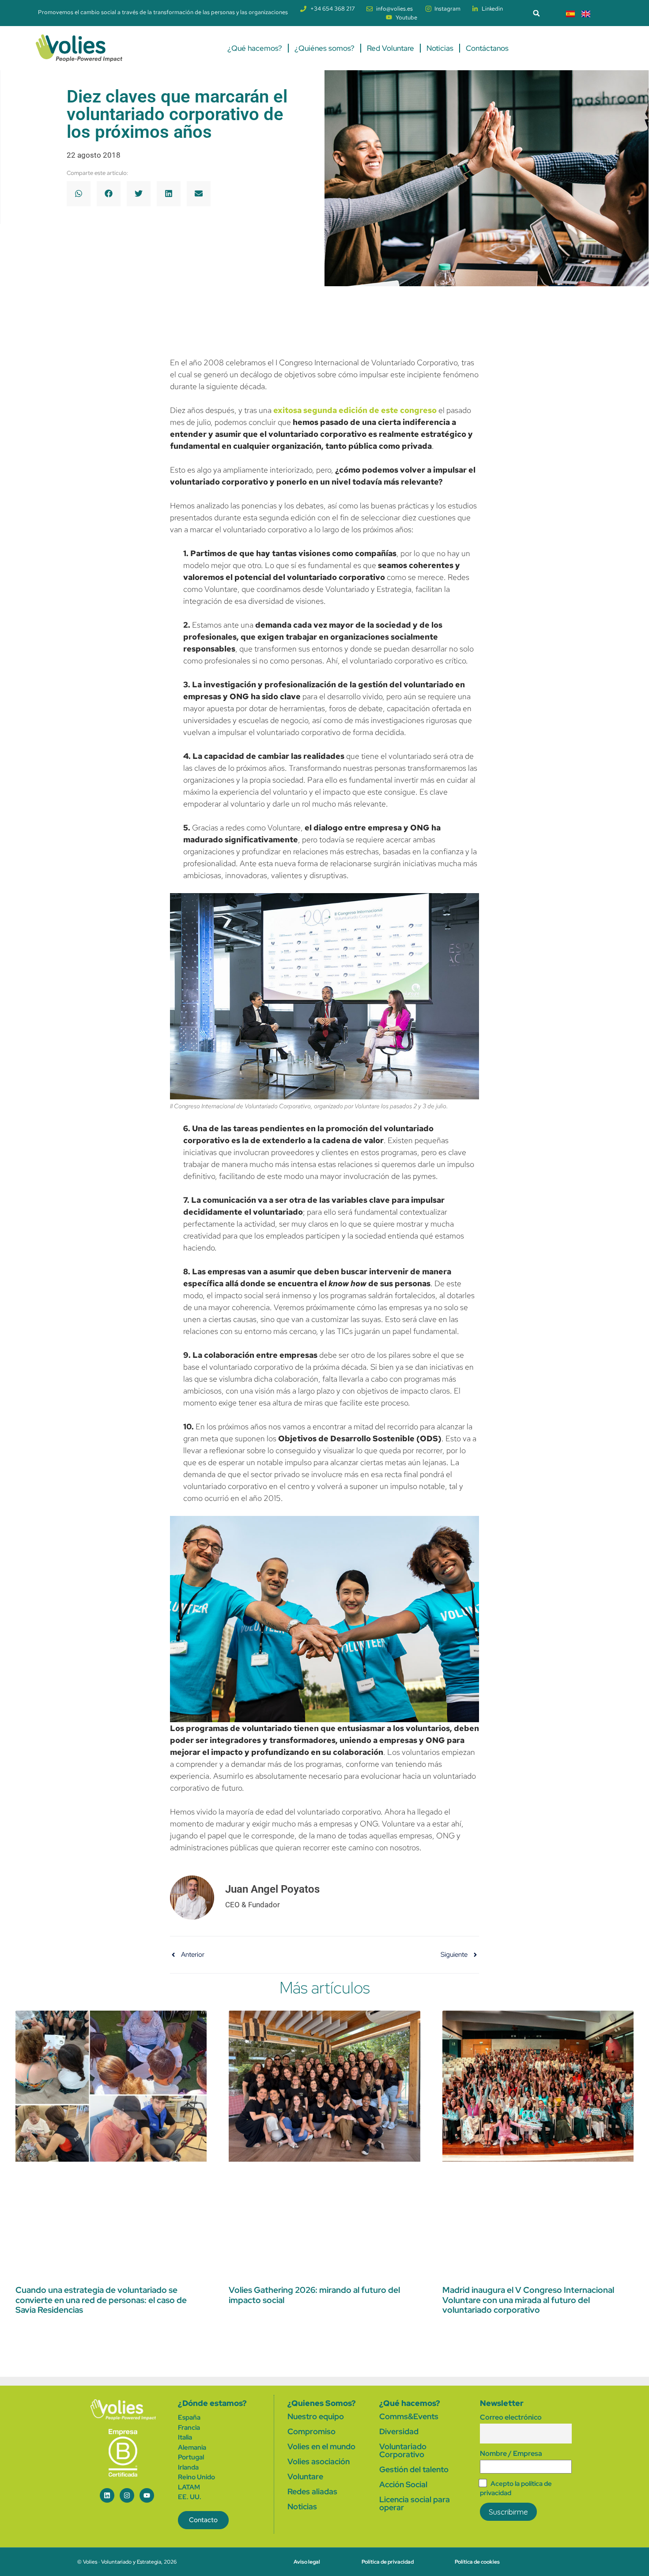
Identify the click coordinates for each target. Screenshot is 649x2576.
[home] (123, 2410)
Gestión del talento (414, 2469)
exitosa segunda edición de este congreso (355, 410)
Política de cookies (477, 2562)
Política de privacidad (388, 2562)
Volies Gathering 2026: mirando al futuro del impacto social (314, 2295)
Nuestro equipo (316, 2416)
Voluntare (305, 2476)
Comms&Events (409, 2416)
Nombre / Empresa (511, 2453)
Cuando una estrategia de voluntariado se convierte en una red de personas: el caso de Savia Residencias (101, 2300)
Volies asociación (319, 2461)
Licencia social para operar (415, 2503)
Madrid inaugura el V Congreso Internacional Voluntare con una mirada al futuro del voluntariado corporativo (528, 2300)
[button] (536, 13)
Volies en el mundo (321, 2446)
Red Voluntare (391, 48)
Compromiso (311, 2431)
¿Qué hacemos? (255, 48)
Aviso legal (307, 2562)
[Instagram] (127, 2495)
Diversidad (399, 2431)
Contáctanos (487, 48)
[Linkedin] (107, 2495)
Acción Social (403, 2484)
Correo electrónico (511, 2417)
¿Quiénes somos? (324, 48)
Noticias (440, 48)
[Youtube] (147, 2495)
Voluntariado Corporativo (403, 2450)
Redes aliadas (312, 2491)
